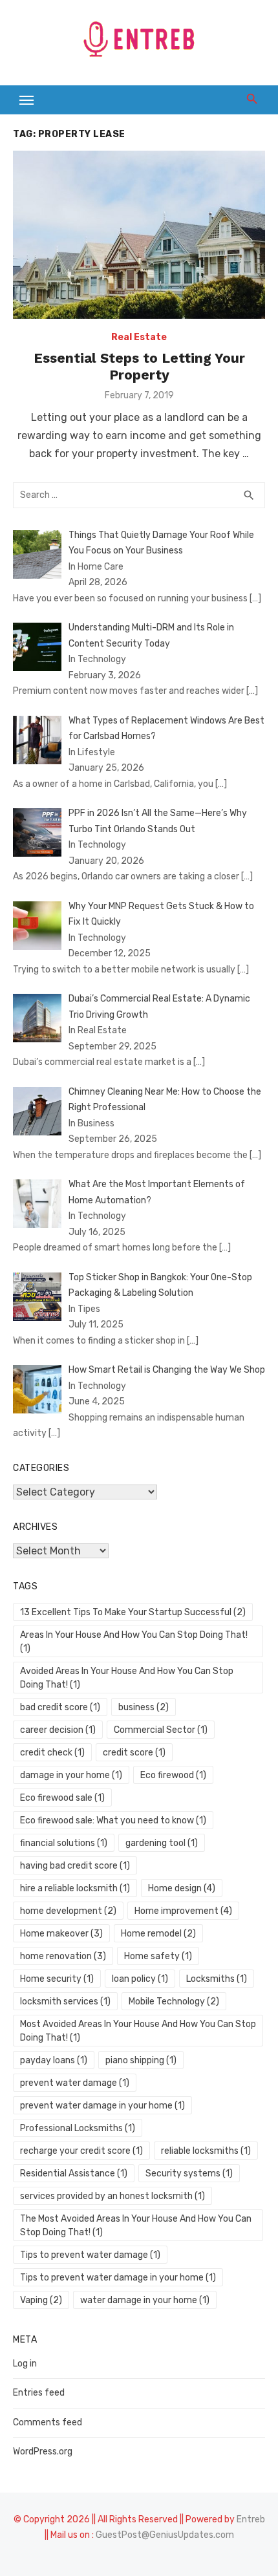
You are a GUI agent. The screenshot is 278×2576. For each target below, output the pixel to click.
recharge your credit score (81, 2151)
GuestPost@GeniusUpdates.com (165, 2535)
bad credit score (60, 1707)
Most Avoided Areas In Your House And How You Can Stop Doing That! (138, 2031)
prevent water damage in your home (102, 2106)
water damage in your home (145, 2300)
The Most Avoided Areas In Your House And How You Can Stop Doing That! (136, 2226)
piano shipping (141, 2060)
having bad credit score (75, 1866)
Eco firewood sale (62, 1798)
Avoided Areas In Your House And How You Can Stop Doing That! (127, 1678)
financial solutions (64, 1843)
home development (68, 1911)
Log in (25, 2364)
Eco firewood (173, 1775)
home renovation (63, 1956)
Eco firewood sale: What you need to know (113, 1820)
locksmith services (65, 2002)
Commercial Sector (161, 1730)
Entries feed (39, 2393)
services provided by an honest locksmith (112, 2196)
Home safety (158, 1956)
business (144, 1707)
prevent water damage (75, 2083)
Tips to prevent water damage (90, 2255)
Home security (57, 1979)
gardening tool (162, 1843)
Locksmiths (217, 1979)
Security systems (189, 2173)
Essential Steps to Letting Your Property (139, 366)
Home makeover (61, 1934)
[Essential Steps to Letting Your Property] (139, 235)
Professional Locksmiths (78, 2128)
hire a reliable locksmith (75, 1888)
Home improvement (183, 1911)
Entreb (251, 2519)
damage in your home (71, 1775)
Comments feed (48, 2422)
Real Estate (139, 337)
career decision (58, 1730)
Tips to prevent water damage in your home (118, 2278)
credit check (52, 1753)
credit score (134, 1753)
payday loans (54, 2060)
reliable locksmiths (206, 2151)
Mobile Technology (174, 2002)
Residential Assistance (74, 2173)
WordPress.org (43, 2452)
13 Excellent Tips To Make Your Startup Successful (133, 1612)
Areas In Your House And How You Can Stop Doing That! (134, 1642)
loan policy (140, 1979)
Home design (182, 1888)
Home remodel (158, 1934)
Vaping (41, 2300)
